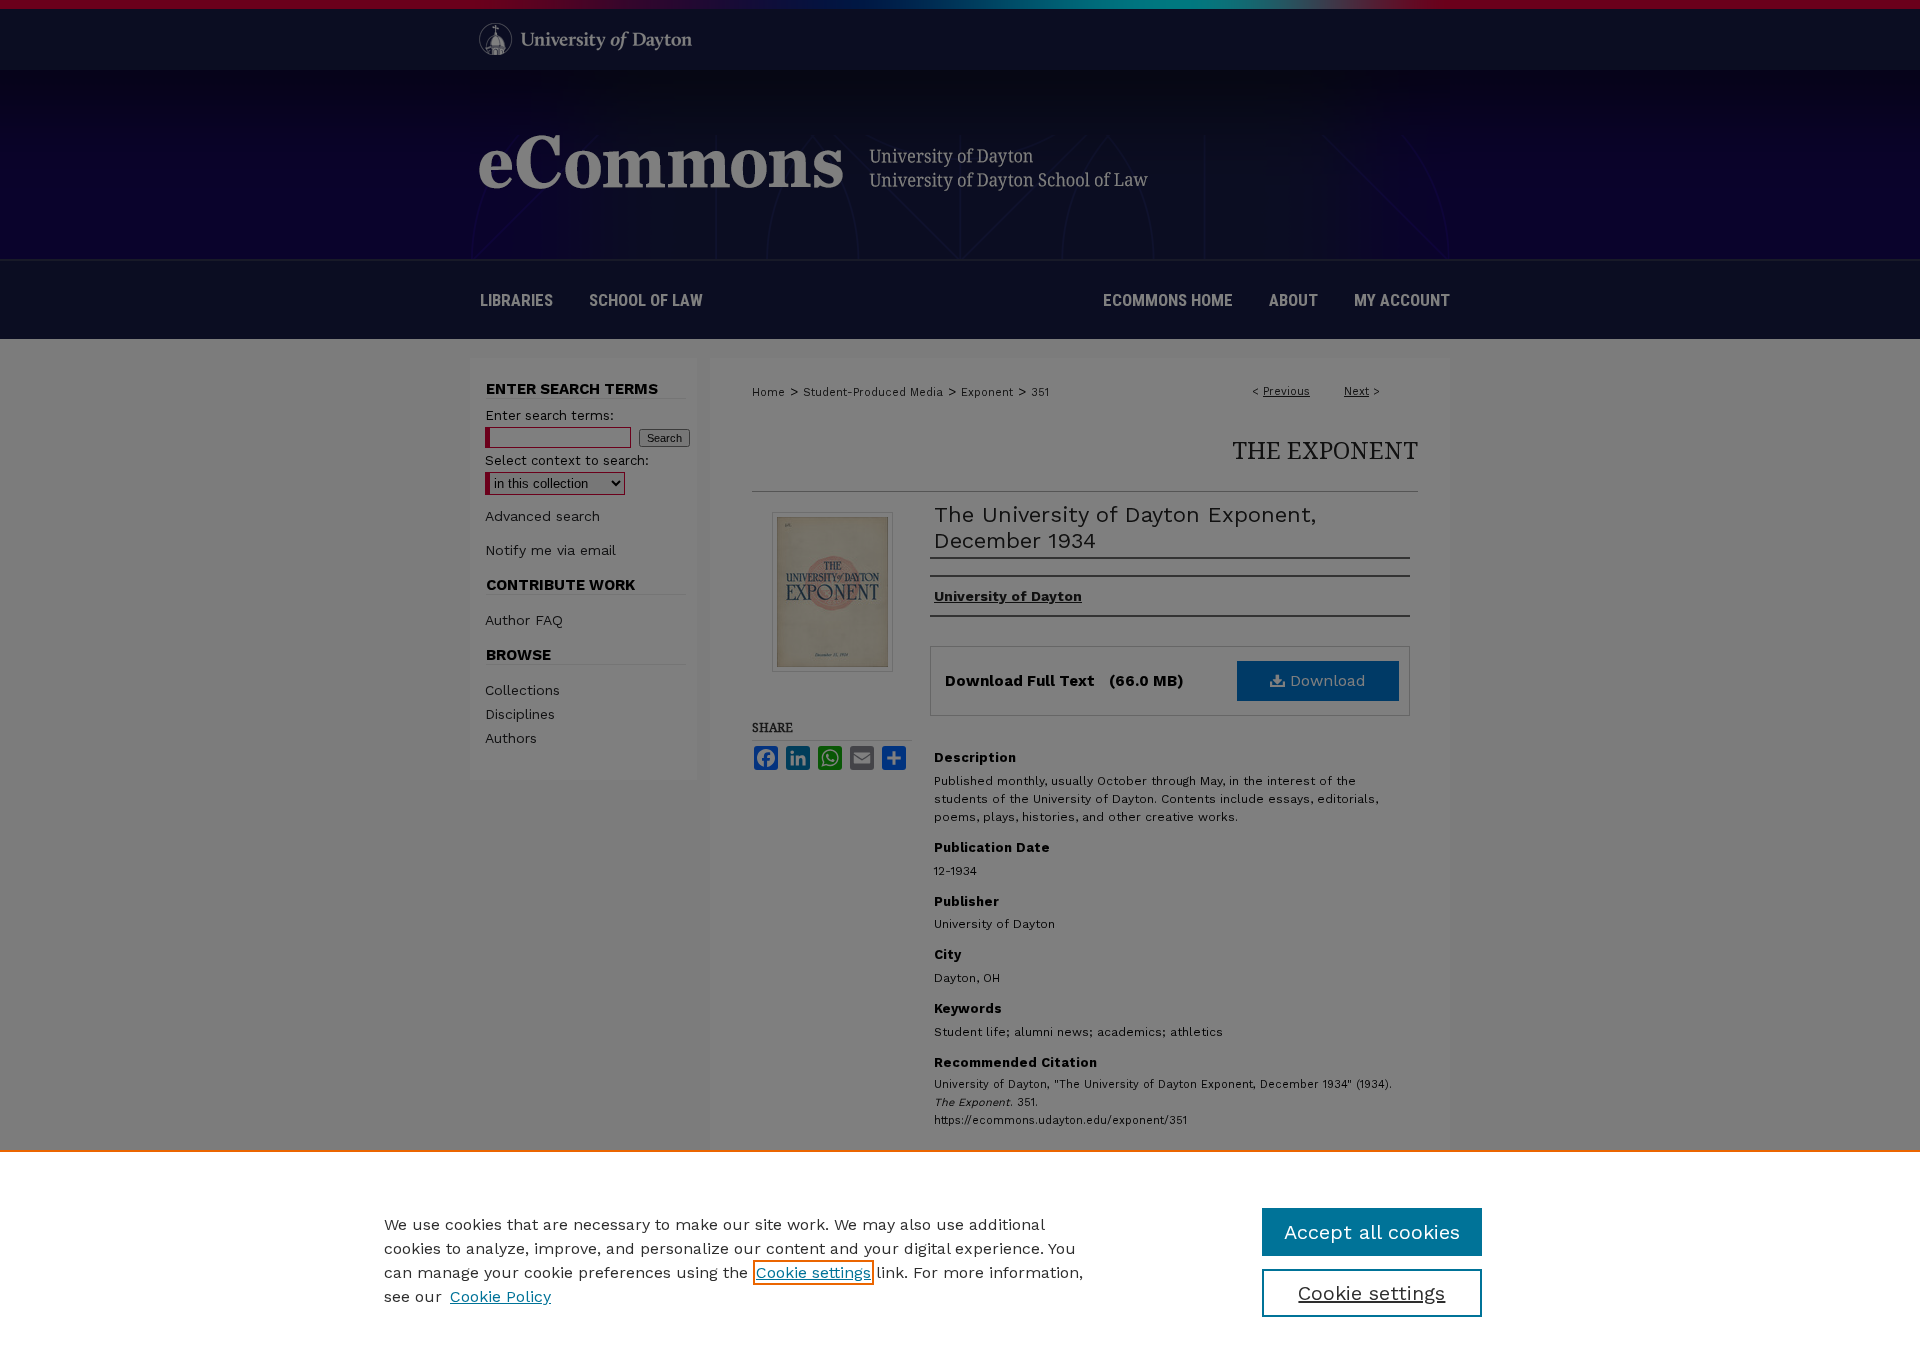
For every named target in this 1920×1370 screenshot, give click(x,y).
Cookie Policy (500, 1296)
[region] (960, 1260)
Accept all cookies (1372, 1232)
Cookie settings (813, 1272)
